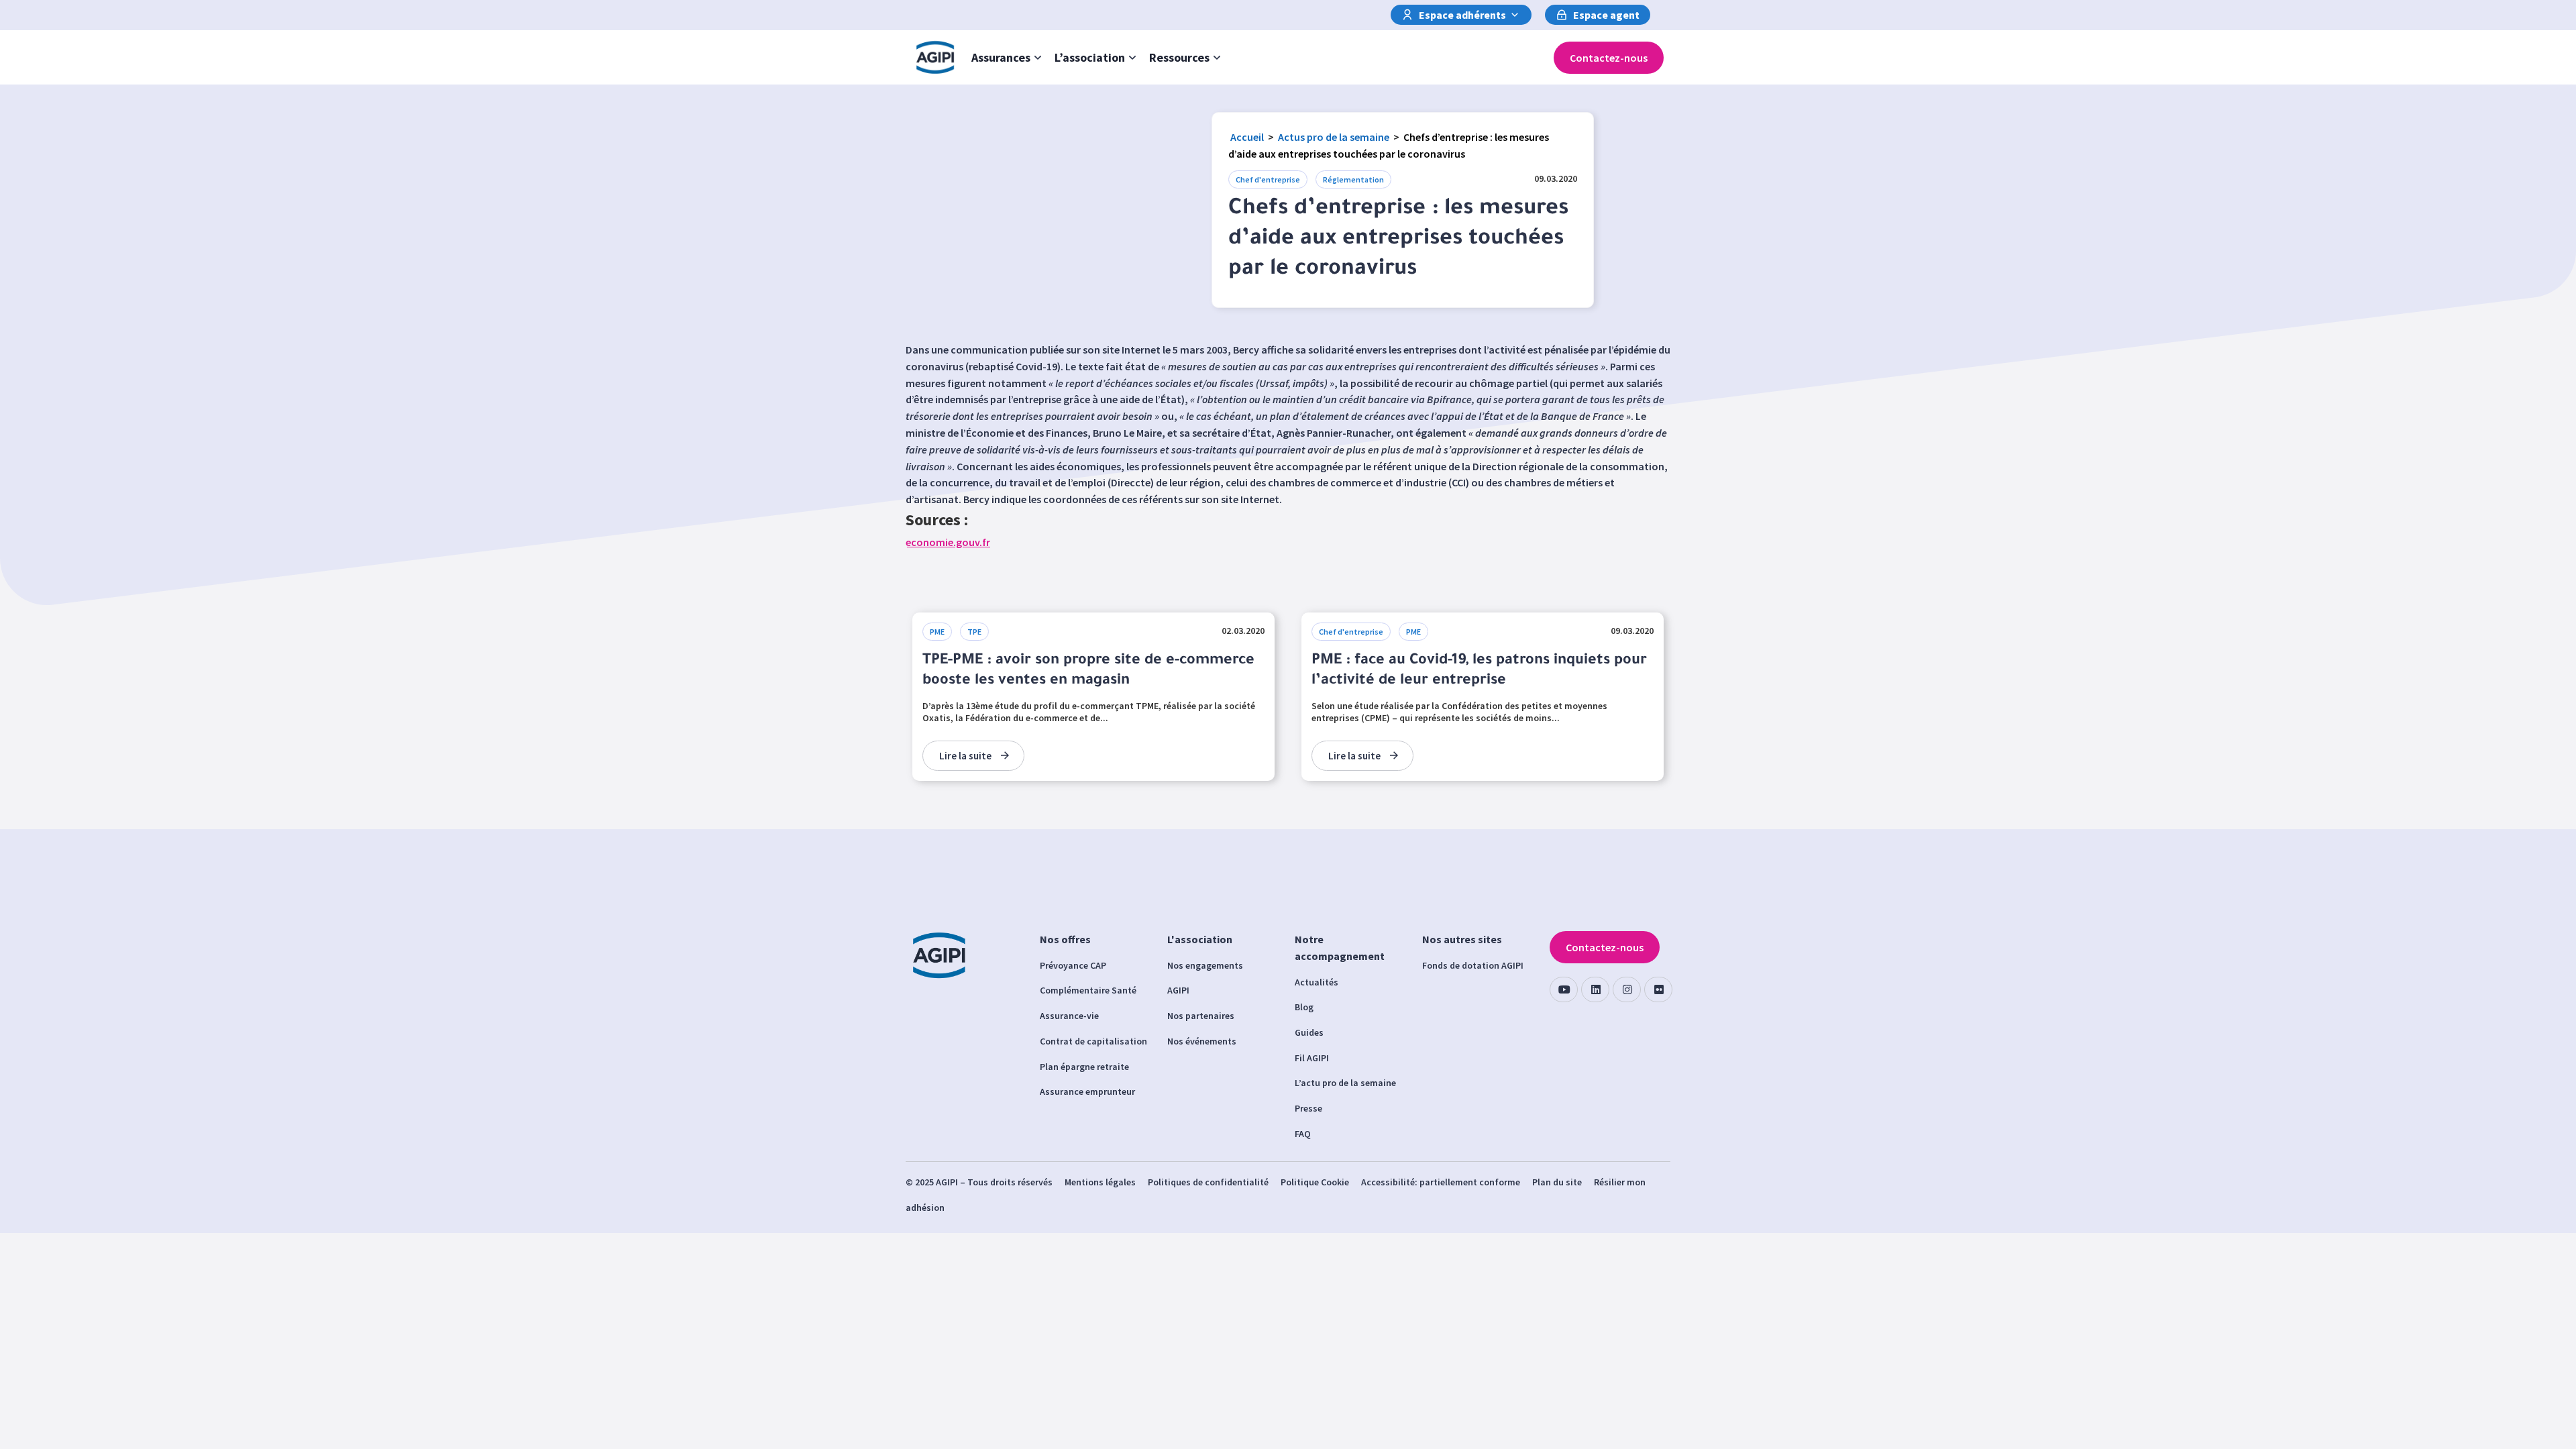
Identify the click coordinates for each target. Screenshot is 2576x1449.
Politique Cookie (1315, 1182)
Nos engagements (1205, 965)
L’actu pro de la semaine (1345, 1083)
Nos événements (1202, 1041)
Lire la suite (965, 756)
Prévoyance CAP (1073, 965)
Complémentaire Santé (1088, 990)
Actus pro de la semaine (1334, 137)
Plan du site (1557, 1182)
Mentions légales (1100, 1182)
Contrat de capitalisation (1093, 1041)
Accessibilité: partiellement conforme (1441, 1182)
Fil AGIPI (1312, 1058)
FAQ (1303, 1134)
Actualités (1317, 982)
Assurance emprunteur (1087, 1091)
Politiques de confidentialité (1208, 1182)
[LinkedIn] (1595, 989)
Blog (1304, 1007)
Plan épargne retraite (1084, 1067)
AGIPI (1178, 990)
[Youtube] (1564, 989)
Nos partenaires (1201, 1016)
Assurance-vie (1069, 1016)
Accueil (1247, 137)
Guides (1309, 1032)
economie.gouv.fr (948, 542)
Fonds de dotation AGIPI (1473, 965)
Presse (1308, 1108)
